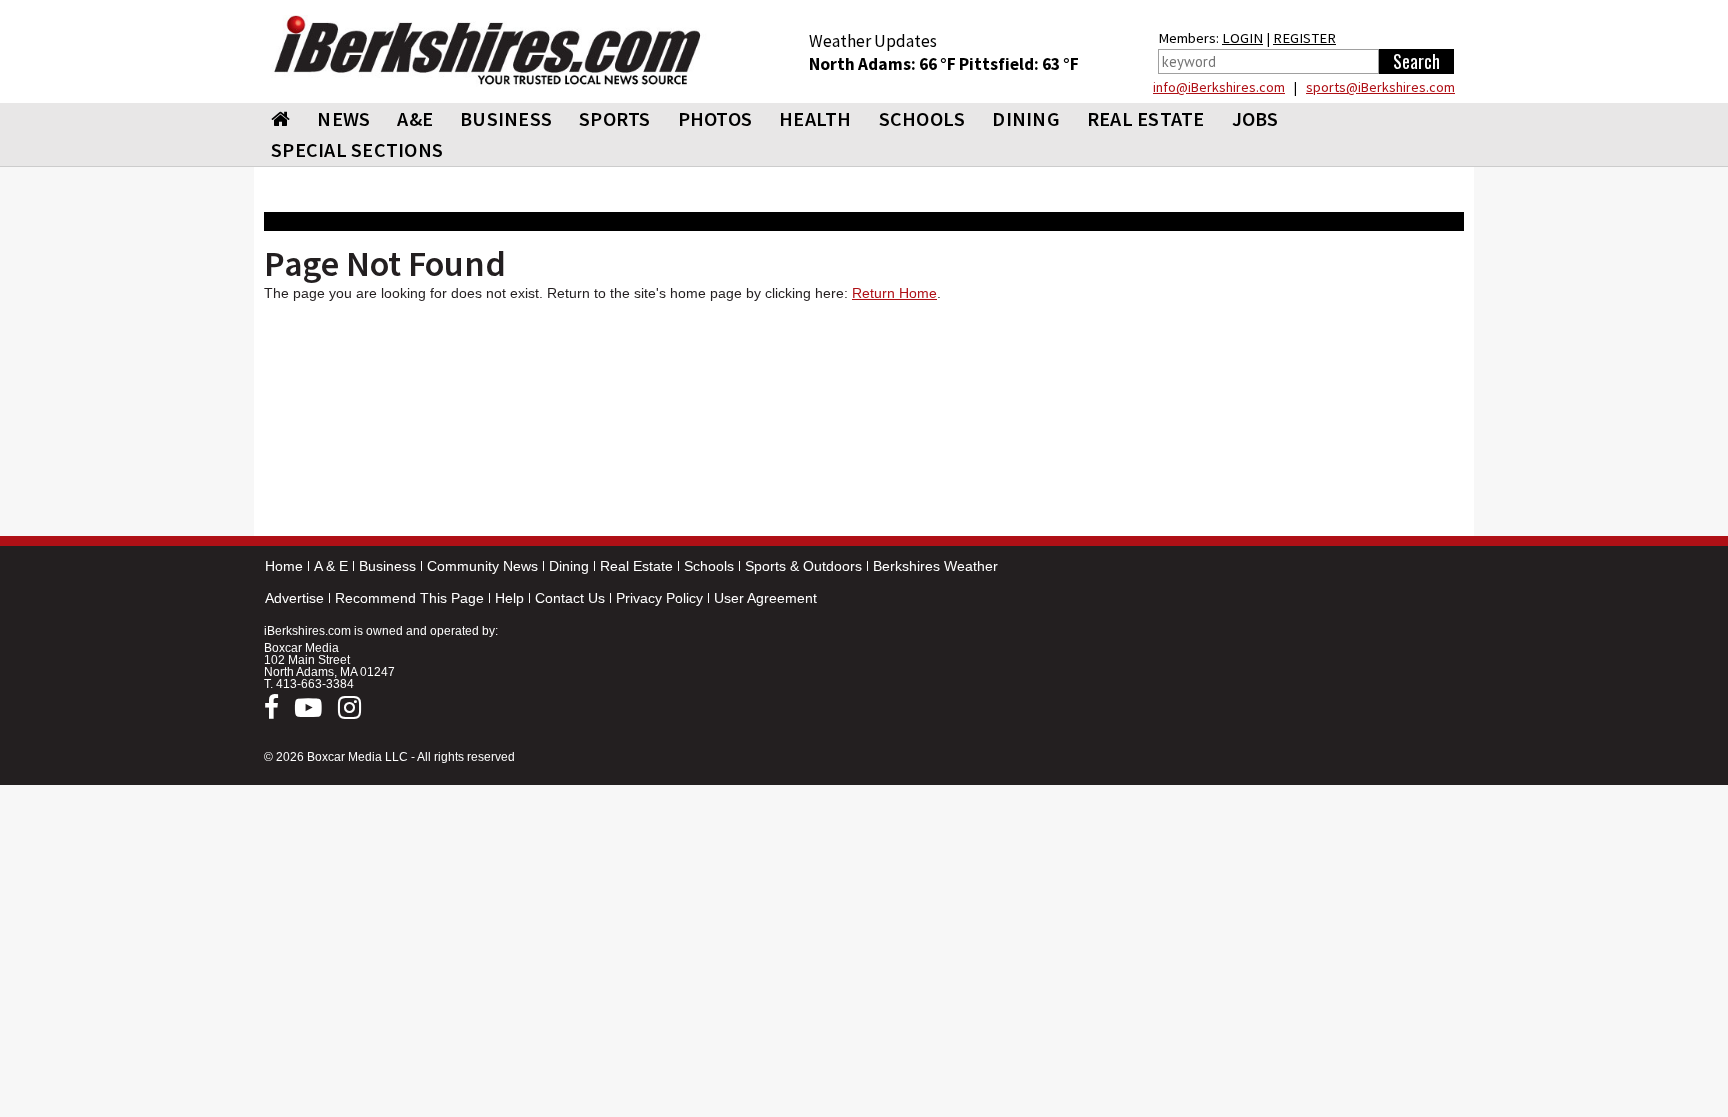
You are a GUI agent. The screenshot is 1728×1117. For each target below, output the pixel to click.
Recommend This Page (409, 598)
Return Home (894, 293)
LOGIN (1242, 38)
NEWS (343, 118)
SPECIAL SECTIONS (357, 149)
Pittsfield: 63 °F (1019, 64)
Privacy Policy (659, 598)
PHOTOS (715, 118)
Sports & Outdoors (803, 566)
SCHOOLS (922, 118)
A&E (415, 118)
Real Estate (636, 566)
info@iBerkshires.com (1219, 87)
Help (509, 598)
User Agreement (765, 598)
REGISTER (1304, 38)
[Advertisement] (864, 423)
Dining (569, 566)
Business (387, 566)
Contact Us (570, 598)
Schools (709, 566)
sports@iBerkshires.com (1380, 87)
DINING (1026, 118)
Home (284, 566)
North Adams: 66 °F (884, 64)
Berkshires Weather (935, 566)
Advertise (294, 598)
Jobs (1255, 118)
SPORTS (615, 118)
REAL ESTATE (1146, 118)
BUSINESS (506, 118)
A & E (331, 566)
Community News (482, 566)
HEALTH (815, 118)
